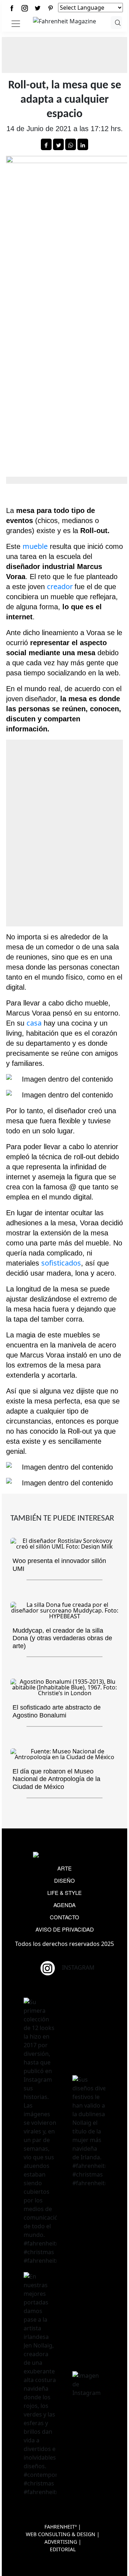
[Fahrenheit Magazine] (64, 1856)
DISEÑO (64, 1880)
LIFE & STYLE (64, 1893)
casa (34, 1023)
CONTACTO (64, 1917)
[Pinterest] (51, 8)
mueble (35, 546)
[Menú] (16, 24)
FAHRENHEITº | (63, 2527)
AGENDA (64, 1905)
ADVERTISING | (63, 2542)
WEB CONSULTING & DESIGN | (63, 2534)
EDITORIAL (63, 2549)
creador (61, 586)
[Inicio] (64, 20)
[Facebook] (12, 8)
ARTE (64, 1868)
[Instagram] (25, 8)
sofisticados (61, 1263)
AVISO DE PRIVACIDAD (65, 1929)
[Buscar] (117, 23)
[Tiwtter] (38, 8)
